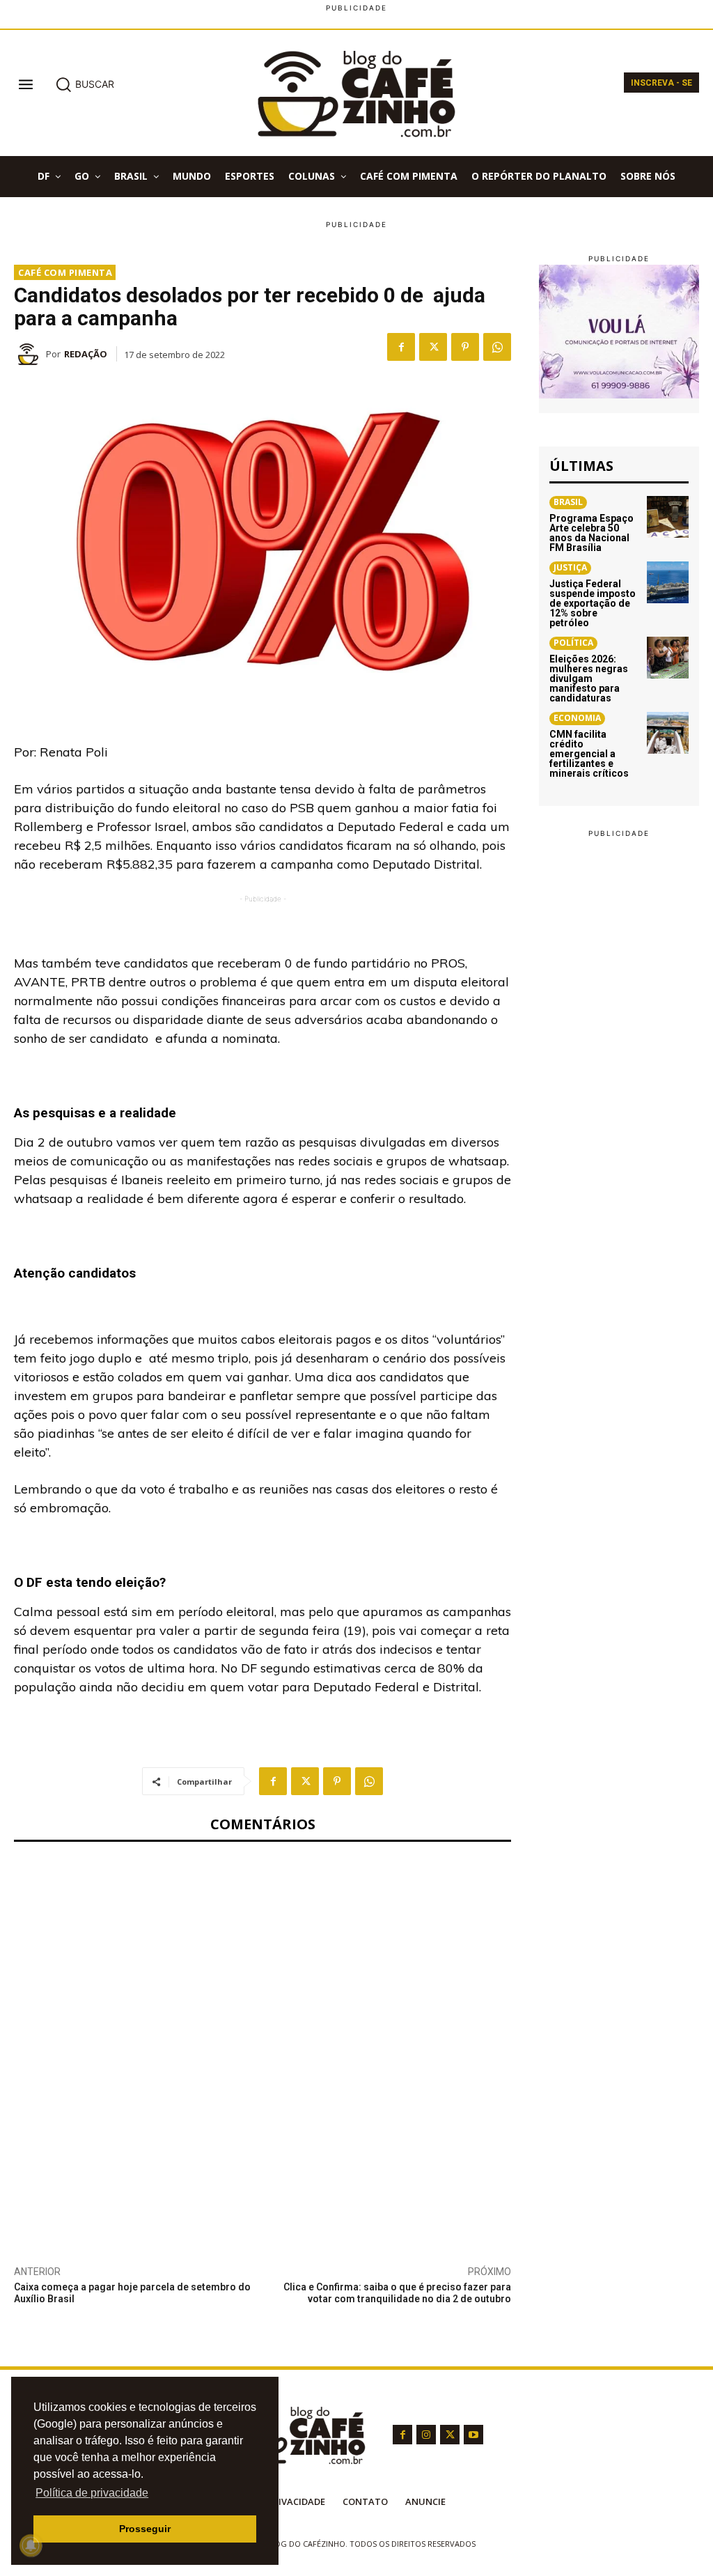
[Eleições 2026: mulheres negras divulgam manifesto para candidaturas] (668, 658)
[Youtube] (473, 2435)
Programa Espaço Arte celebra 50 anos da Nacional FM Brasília (591, 533)
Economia (577, 718)
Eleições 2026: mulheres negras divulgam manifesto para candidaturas (589, 678)
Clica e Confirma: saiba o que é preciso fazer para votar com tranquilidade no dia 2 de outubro (397, 2293)
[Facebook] (401, 347)
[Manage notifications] (31, 2545)
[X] (433, 347)
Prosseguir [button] (145, 2529)
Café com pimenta (65, 272)
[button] (85, 84)
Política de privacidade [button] (92, 2493)
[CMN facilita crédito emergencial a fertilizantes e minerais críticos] (668, 733)
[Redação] (30, 354)
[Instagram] (426, 2435)
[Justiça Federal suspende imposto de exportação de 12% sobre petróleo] (668, 582)
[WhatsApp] (497, 347)
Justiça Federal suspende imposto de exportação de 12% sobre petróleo (593, 603)
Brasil (568, 502)
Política (573, 643)
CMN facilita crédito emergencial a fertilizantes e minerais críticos (589, 754)
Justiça (570, 567)
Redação (86, 354)
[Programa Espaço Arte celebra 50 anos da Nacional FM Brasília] (668, 517)
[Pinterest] (465, 347)
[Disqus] (263, 2041)
